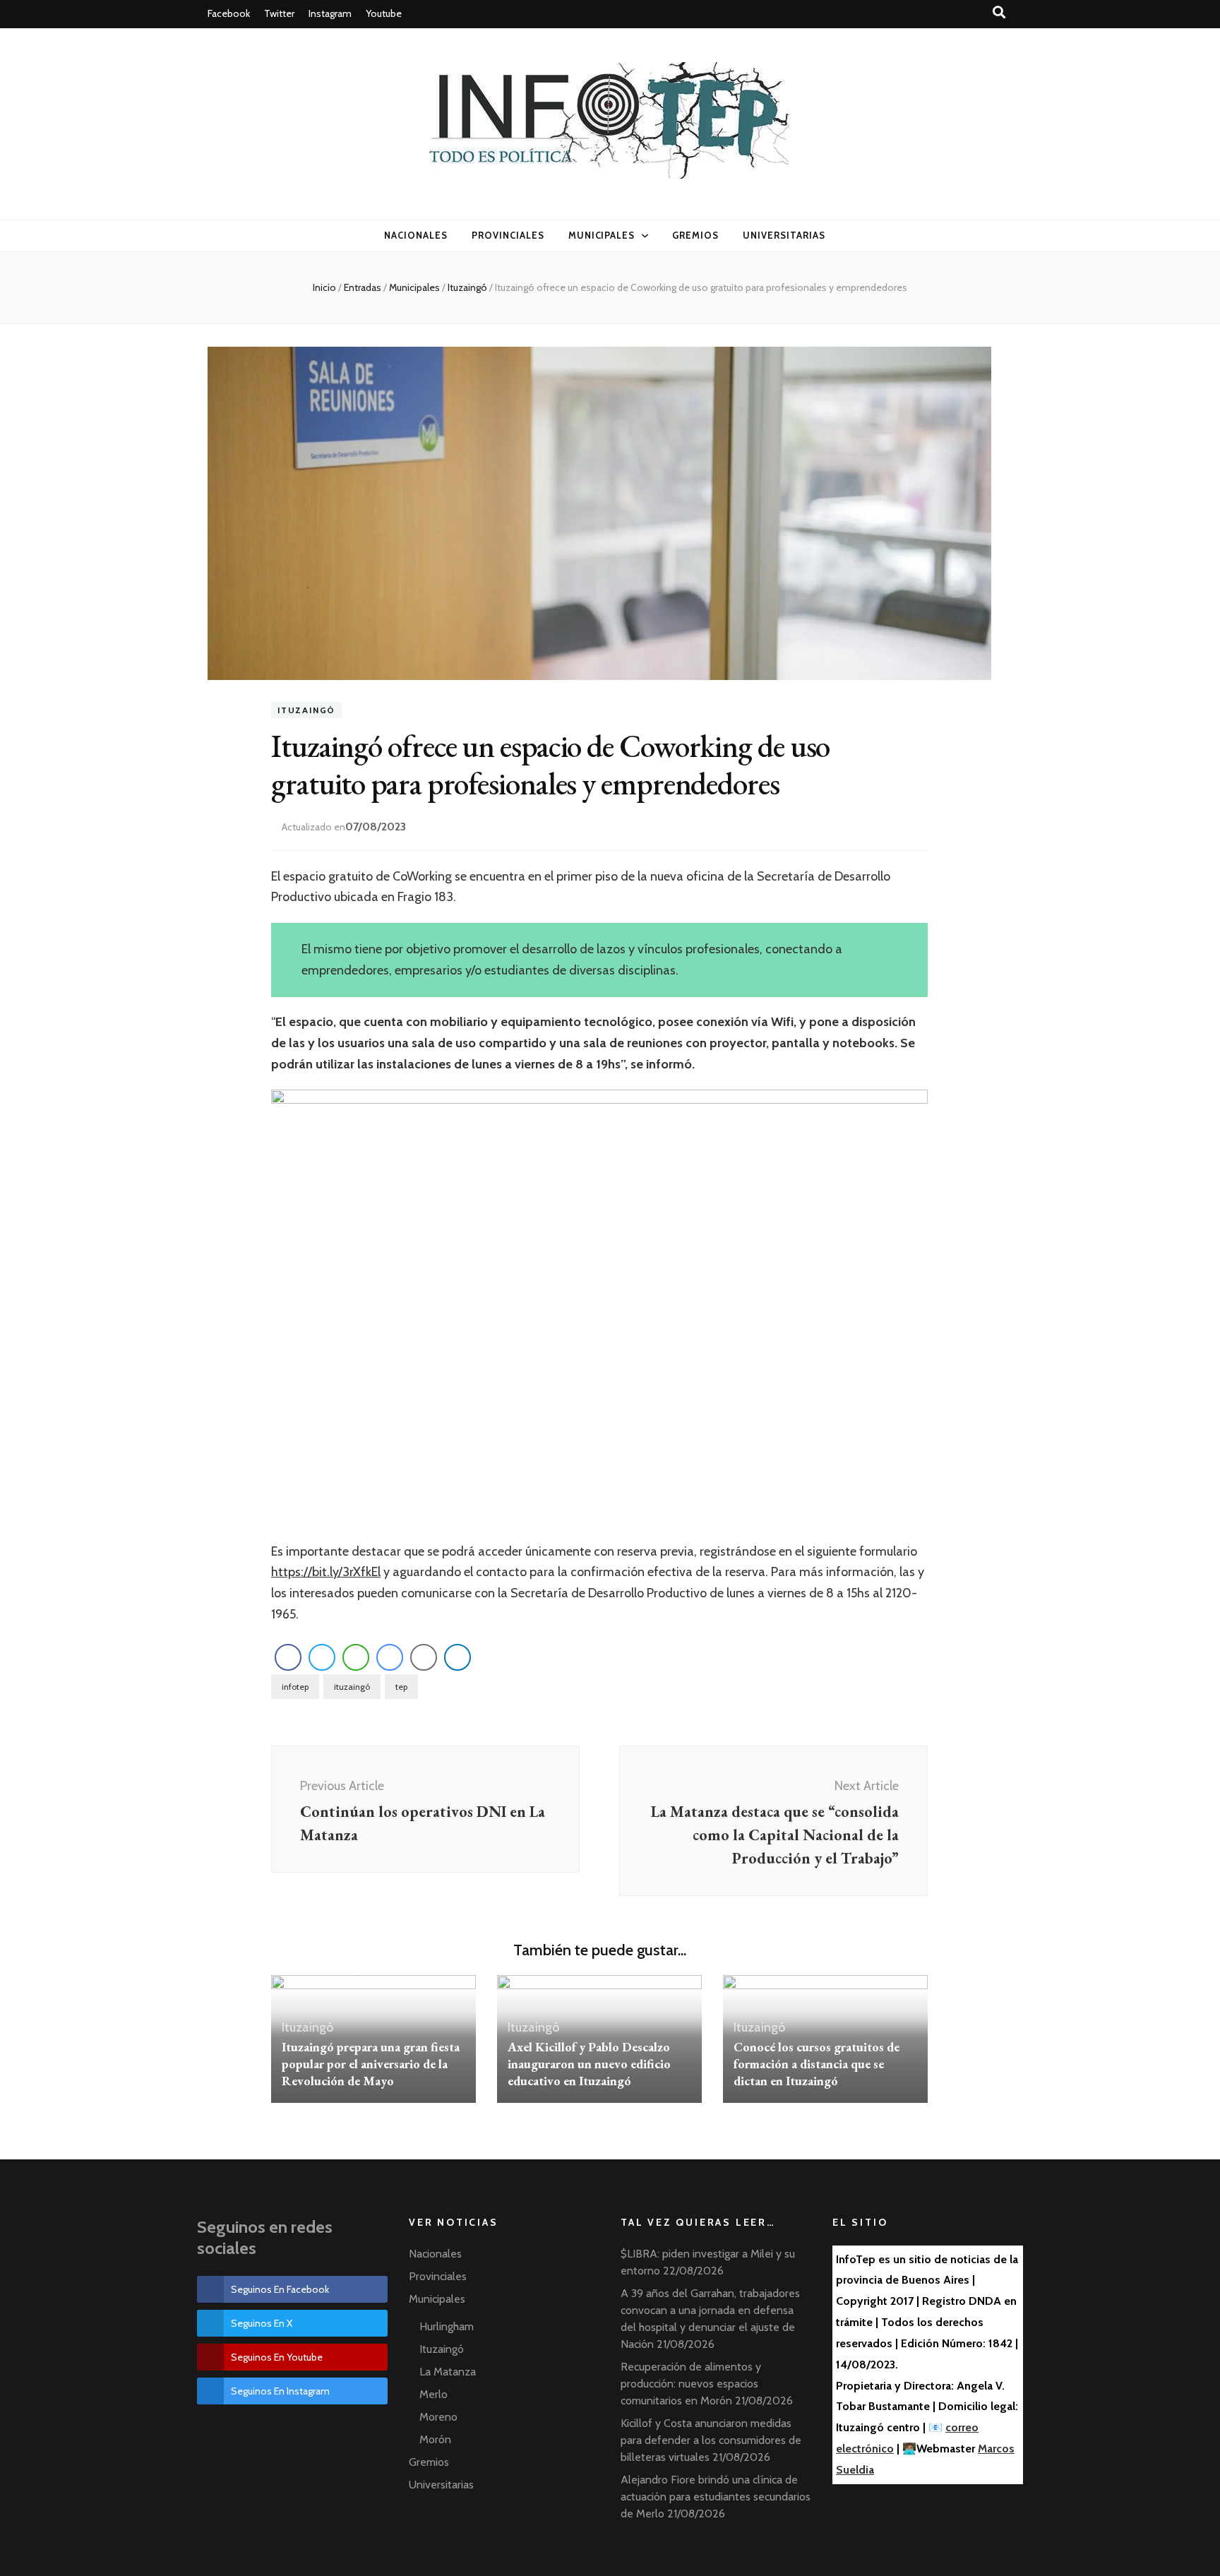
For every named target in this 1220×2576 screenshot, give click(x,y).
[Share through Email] (424, 1657)
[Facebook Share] (288, 1657)
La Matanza (448, 2372)
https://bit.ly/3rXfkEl (326, 1572)
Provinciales (508, 235)
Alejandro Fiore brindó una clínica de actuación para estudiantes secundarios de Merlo (716, 2497)
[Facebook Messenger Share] (390, 1657)
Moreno (438, 2417)
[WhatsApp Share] (356, 1657)
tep (401, 1687)
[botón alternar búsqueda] (1000, 12)
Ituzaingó (306, 710)
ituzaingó (352, 1687)
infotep (295, 1687)
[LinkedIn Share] (457, 1657)
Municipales (602, 235)
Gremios (695, 235)
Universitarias (784, 235)
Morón (435, 2439)
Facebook (229, 13)
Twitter (279, 13)
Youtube (384, 13)
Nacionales (416, 235)
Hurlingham (447, 2326)
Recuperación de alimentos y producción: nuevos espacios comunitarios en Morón (691, 2384)
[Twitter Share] (322, 1657)
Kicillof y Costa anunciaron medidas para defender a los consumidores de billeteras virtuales (711, 2440)
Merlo (433, 2394)
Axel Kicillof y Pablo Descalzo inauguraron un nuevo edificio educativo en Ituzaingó (589, 2064)
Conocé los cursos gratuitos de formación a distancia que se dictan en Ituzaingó (817, 2064)
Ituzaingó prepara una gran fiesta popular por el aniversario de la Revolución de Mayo (371, 2064)
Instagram (330, 13)
